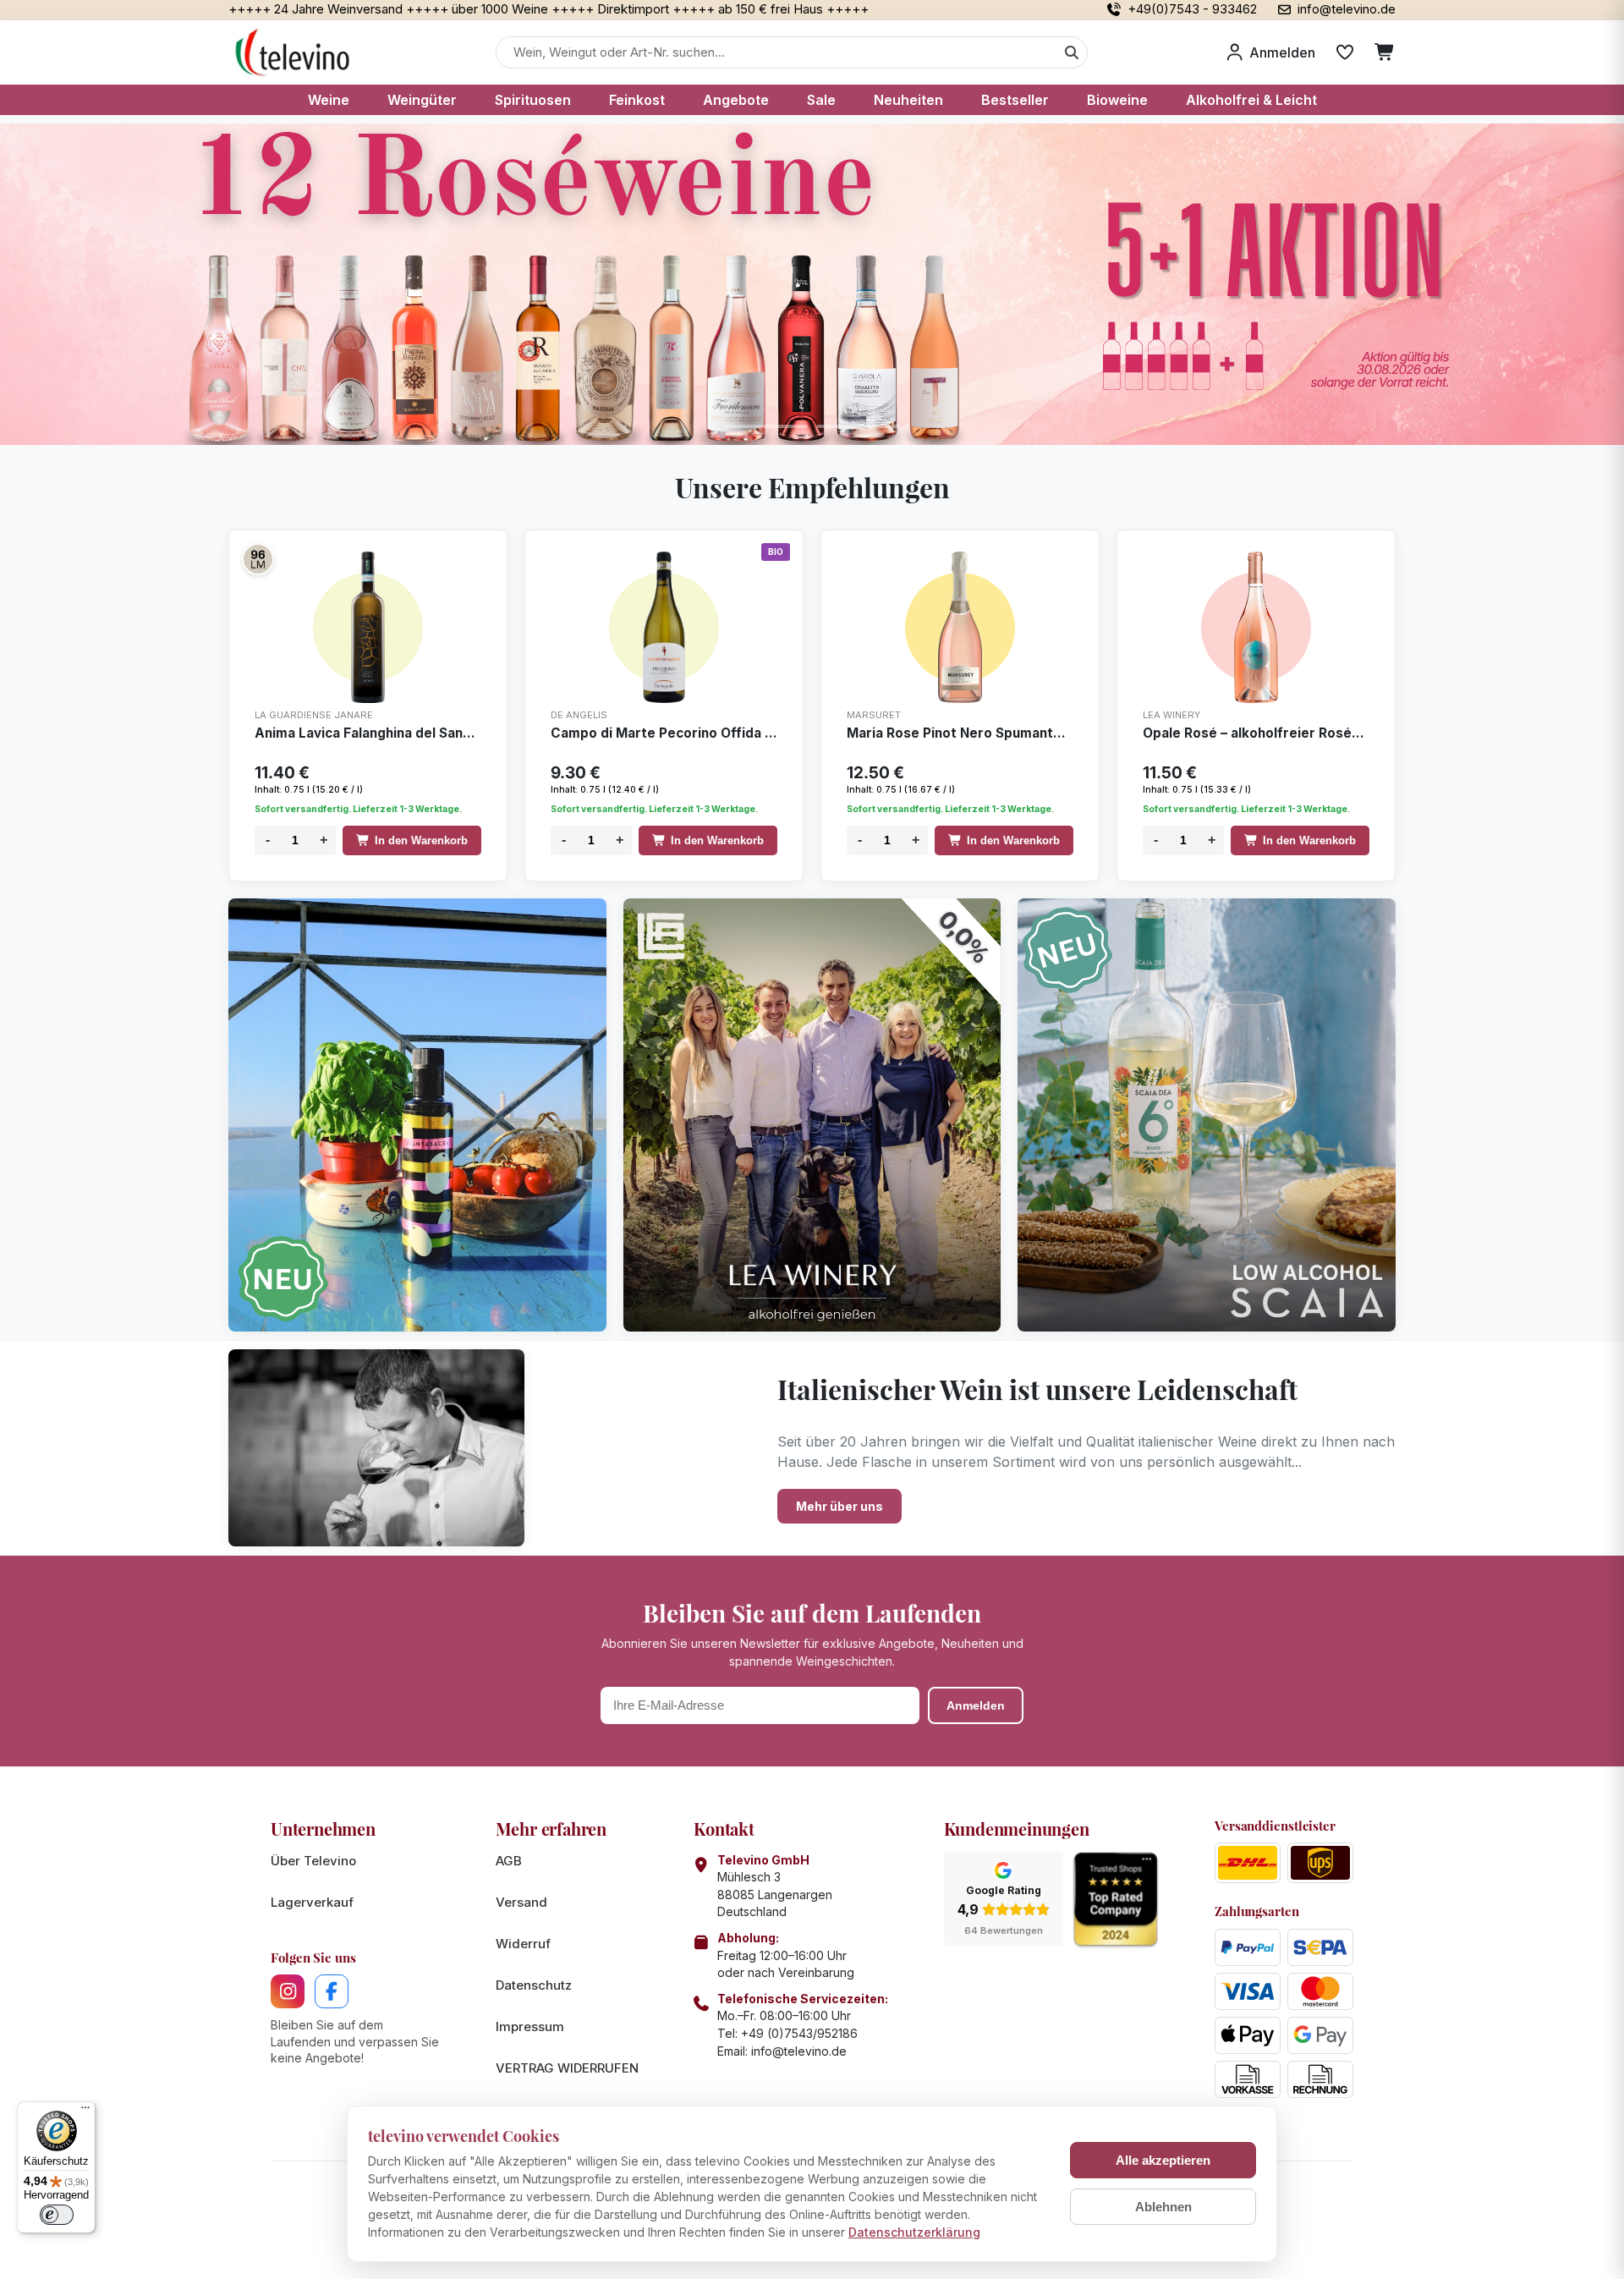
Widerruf (523, 1944)
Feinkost (637, 100)
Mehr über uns (839, 1506)
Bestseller (1015, 100)
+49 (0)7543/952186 (799, 2033)
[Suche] (1072, 52)
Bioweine (1117, 100)
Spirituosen (533, 100)
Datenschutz (534, 1985)
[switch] (57, 2215)
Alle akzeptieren (1163, 2160)
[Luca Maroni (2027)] (258, 559)
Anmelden (976, 1705)
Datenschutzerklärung (914, 2232)
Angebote (736, 100)
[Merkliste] (1345, 52)
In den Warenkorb (421, 840)
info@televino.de (799, 2051)
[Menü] (85, 2112)
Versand (521, 1902)
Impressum (530, 2026)
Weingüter (422, 100)
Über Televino (313, 1861)
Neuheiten (908, 100)
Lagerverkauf (312, 1902)
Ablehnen (1163, 2207)
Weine (329, 100)
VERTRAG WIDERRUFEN (567, 2068)
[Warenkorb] (1385, 52)
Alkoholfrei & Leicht (1251, 100)
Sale (821, 100)
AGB (509, 1861)
